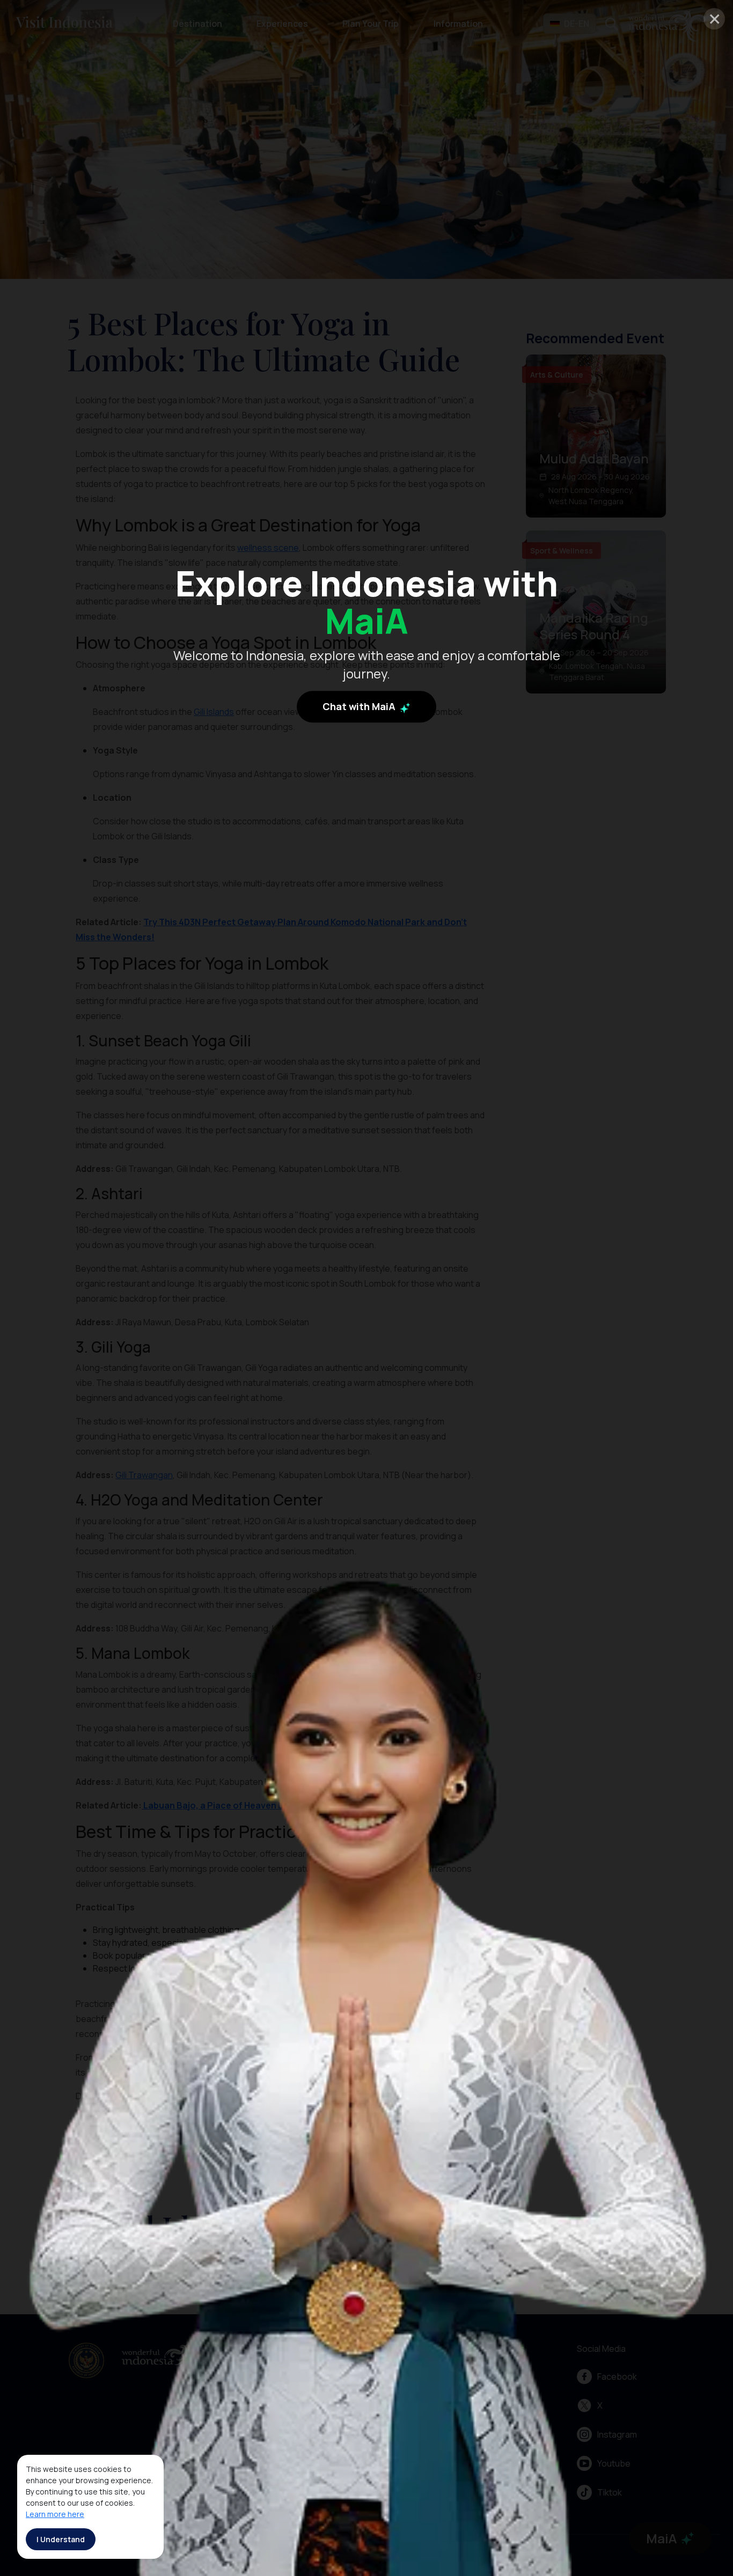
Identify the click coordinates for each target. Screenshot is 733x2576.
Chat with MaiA (360, 707)
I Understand (61, 2539)
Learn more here (55, 2514)
